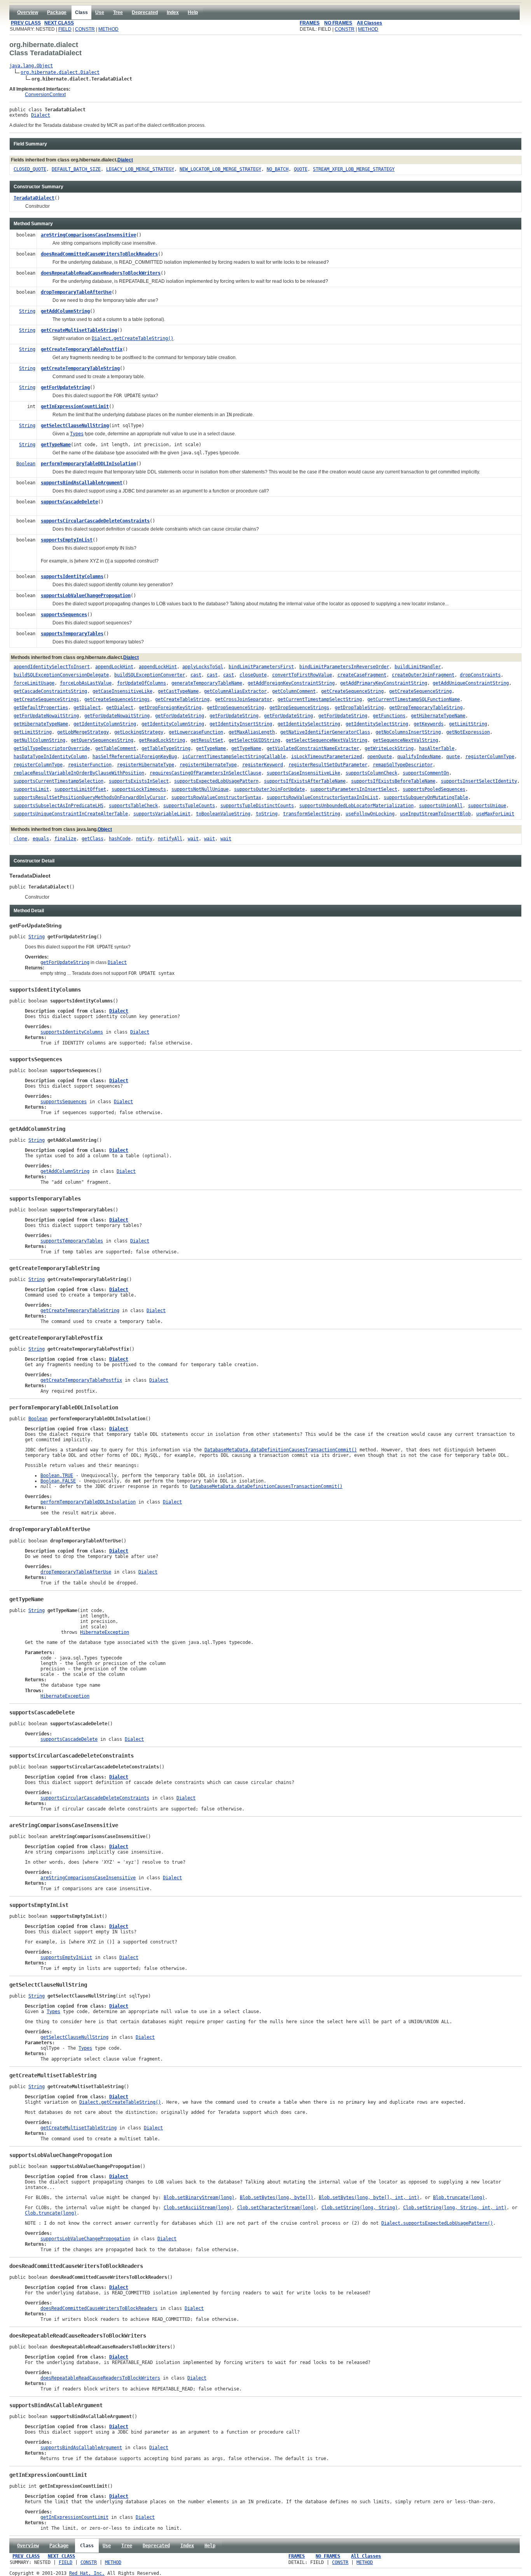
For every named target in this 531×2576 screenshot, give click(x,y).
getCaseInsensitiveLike (122, 691)
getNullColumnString (39, 740)
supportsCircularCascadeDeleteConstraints (95, 521)
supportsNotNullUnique (200, 789)
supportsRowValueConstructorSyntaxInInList (322, 797)
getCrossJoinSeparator (244, 699)
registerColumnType (490, 757)
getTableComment (116, 748)
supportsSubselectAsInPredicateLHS (59, 806)
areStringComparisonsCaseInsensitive (88, 235)
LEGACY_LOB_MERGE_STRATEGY (140, 169)
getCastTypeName (178, 691)
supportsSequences (64, 615)
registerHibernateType (146, 765)
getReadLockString (162, 740)
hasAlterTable (437, 748)
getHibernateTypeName (438, 716)
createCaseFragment (362, 675)
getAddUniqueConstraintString (471, 683)
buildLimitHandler (418, 667)
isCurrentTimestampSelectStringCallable (234, 757)
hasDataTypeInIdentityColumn (50, 757)
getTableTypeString (166, 748)
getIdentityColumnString (105, 724)
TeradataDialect (34, 198)
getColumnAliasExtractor (235, 691)
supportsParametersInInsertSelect (354, 789)
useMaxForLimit (495, 814)
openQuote (380, 757)
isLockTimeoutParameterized (327, 757)
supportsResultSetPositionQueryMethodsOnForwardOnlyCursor (90, 797)
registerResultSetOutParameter (328, 765)
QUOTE (301, 169)
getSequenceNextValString (405, 740)
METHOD (108, 29)
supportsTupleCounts (189, 806)
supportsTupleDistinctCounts (257, 806)
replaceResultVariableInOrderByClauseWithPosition (79, 773)
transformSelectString (312, 814)
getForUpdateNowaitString (46, 716)
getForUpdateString (65, 387)
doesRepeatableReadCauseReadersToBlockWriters (101, 273)
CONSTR (85, 29)
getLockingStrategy (139, 732)
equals (41, 839)
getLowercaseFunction (196, 732)
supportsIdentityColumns (72, 577)
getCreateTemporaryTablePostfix (82, 349)
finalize (65, 839)
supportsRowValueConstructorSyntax (216, 797)
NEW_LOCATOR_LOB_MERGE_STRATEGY (220, 169)
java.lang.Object (31, 66)
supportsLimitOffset (80, 789)
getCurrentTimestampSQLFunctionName (414, 699)
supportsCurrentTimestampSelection (59, 781)
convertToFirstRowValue (302, 675)
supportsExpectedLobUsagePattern (216, 781)
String (27, 311)
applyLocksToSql (203, 667)
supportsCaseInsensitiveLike (303, 773)
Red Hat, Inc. (87, 2573)
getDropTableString (359, 708)
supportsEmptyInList (67, 540)
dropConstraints (480, 675)
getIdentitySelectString (309, 724)
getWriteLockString (389, 748)
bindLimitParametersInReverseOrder (344, 667)
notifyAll (170, 839)
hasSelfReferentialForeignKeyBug (135, 757)
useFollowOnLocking (370, 814)
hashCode (120, 839)
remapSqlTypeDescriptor (403, 765)
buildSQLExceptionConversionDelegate (61, 675)
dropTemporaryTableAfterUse (76, 292)
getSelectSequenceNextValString (327, 740)
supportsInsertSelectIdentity (479, 781)
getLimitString (468, 724)
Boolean (26, 464)
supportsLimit (31, 789)
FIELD (65, 29)
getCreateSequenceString (352, 691)
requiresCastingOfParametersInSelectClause (205, 773)
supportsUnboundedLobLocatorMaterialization (356, 806)
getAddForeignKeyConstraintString (291, 683)
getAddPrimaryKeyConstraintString (384, 683)
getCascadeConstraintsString (50, 691)
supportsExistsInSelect (139, 781)
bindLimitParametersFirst (261, 667)
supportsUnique (487, 806)
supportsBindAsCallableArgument (82, 483)
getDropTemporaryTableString (426, 708)
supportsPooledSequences (434, 789)
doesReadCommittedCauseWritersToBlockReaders (99, 254)
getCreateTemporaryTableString (80, 368)
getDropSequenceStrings (299, 708)
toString (267, 814)
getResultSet (207, 740)
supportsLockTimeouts (139, 789)
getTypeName (56, 445)
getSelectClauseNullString (75, 426)
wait (193, 839)
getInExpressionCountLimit (75, 407)
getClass (93, 839)
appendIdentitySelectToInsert (52, 667)
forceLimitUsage (34, 683)
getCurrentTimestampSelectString (320, 699)
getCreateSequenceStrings (46, 699)
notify (144, 839)
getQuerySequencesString (102, 740)
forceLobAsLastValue (86, 683)
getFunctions (389, 716)
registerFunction (90, 765)
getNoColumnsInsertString (408, 732)
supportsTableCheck (133, 806)
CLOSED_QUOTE (30, 169)
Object (105, 829)
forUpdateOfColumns (141, 683)
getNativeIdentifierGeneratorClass (325, 732)
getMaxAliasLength (252, 732)
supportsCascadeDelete (69, 502)
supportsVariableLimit (162, 814)
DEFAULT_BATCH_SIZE (76, 169)
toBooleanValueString (223, 814)
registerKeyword (263, 765)
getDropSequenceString (235, 708)
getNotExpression (468, 732)
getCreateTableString (182, 699)
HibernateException (105, 1632)
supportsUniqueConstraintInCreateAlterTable (71, 814)
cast (196, 675)
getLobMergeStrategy (83, 732)
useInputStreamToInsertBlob (435, 814)
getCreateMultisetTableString (79, 330)
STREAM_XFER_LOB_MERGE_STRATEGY (354, 169)
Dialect (41, 115)
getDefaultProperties (41, 708)
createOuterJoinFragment (423, 675)
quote (453, 757)
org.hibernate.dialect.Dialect (60, 72)
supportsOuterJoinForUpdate (269, 789)
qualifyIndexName (419, 757)
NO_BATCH (278, 169)
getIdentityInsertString (241, 724)
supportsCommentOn (426, 773)
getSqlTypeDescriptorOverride (52, 748)
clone (20, 839)
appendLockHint (114, 667)
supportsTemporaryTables (72, 634)
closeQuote (253, 675)
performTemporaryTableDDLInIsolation (88, 464)
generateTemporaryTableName (207, 683)
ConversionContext (45, 95)
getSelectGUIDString (254, 740)
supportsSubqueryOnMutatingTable (426, 797)
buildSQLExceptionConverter (150, 675)
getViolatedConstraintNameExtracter (313, 748)
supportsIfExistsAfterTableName (305, 781)
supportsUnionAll (441, 806)
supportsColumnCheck (371, 773)
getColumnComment (294, 691)
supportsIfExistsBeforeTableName (393, 781)
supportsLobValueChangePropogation (86, 596)
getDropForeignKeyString (170, 708)
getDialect (87, 708)
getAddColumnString (65, 311)
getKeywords (429, 724)
